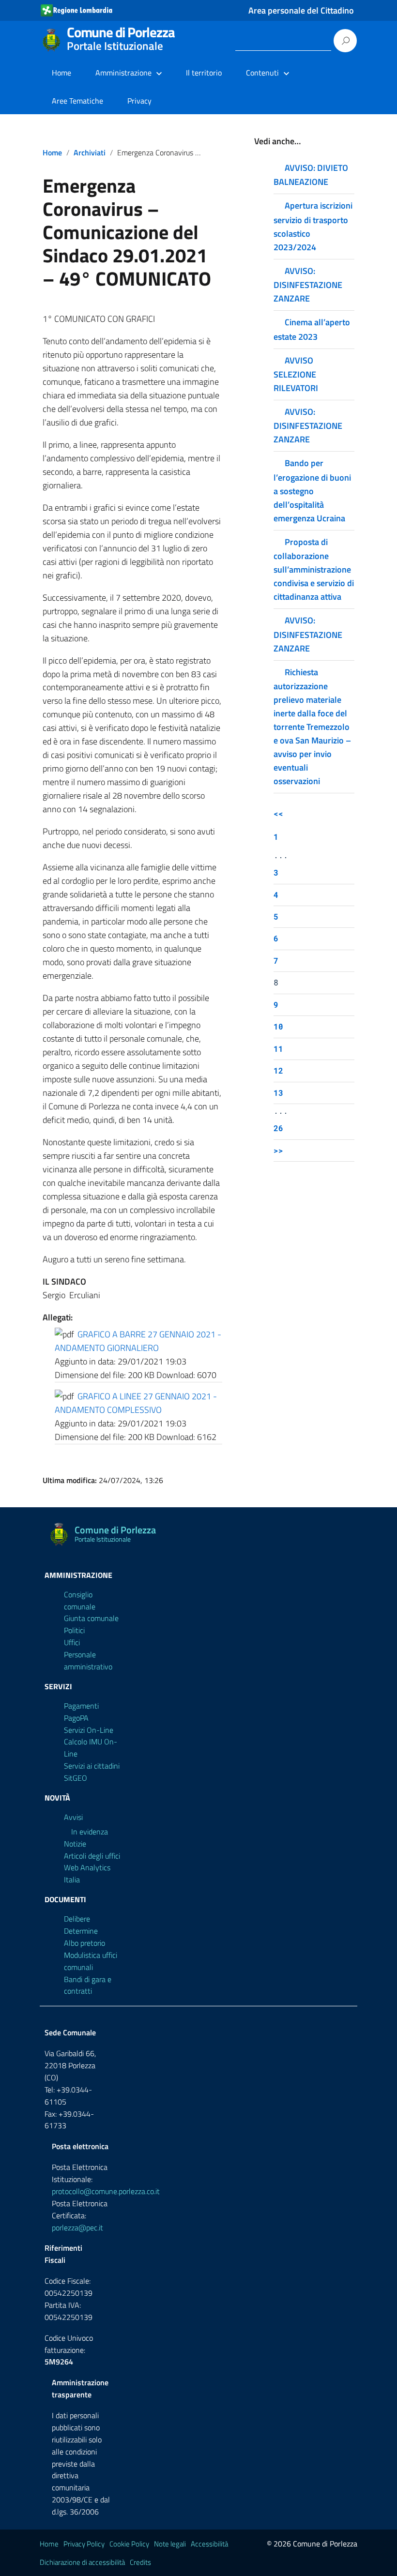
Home (61, 73)
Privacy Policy (84, 2544)
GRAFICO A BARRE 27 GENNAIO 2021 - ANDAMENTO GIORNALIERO (138, 1341)
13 (278, 1093)
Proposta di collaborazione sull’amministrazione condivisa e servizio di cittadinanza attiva (314, 569)
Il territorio (204, 73)
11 (278, 1049)
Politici (74, 1630)
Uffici (72, 1642)
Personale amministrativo (88, 1660)
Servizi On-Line (89, 1730)
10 (278, 1026)
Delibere (77, 1919)
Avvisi (73, 1817)
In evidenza (90, 1832)
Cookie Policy (129, 2544)
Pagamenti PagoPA (81, 1712)
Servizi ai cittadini (92, 1766)
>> (278, 1150)
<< (278, 813)
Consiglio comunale (80, 1600)
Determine (81, 1931)
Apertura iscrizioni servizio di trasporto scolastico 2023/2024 (313, 226)
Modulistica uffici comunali (91, 1961)
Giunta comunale (91, 1618)
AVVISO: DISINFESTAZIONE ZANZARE (308, 285)
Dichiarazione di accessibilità (82, 2562)
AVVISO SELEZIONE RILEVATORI (296, 374)
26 (278, 1128)
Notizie (75, 1844)
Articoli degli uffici (92, 1856)
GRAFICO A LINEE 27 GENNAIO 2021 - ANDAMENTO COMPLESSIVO (136, 1403)
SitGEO (76, 1778)
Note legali (170, 2544)
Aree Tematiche (77, 101)
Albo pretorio (84, 1943)
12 (278, 1070)
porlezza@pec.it (77, 2227)
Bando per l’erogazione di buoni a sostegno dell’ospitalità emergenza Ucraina (312, 490)
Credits (140, 2562)
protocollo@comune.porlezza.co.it (106, 2191)
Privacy (139, 101)
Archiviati (90, 152)
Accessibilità (209, 2544)
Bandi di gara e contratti (88, 1985)
